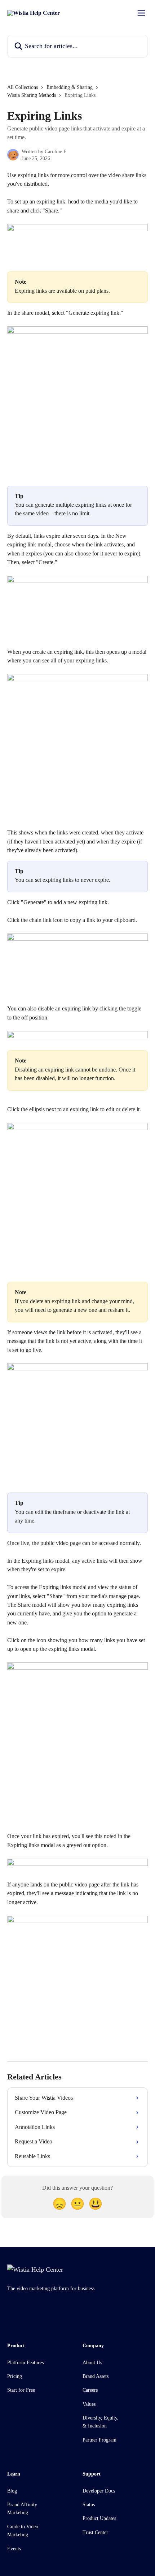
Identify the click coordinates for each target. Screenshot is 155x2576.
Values (89, 2404)
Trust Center (95, 2532)
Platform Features (25, 2363)
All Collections (23, 87)
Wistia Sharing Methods (32, 95)
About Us (92, 2363)
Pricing (15, 2376)
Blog (12, 2491)
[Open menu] (141, 13)
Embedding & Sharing (70, 87)
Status (89, 2505)
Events (14, 2549)
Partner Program (99, 2440)
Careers (90, 2390)
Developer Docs (99, 2491)
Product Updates (99, 2518)
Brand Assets (96, 2376)
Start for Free (21, 2390)
